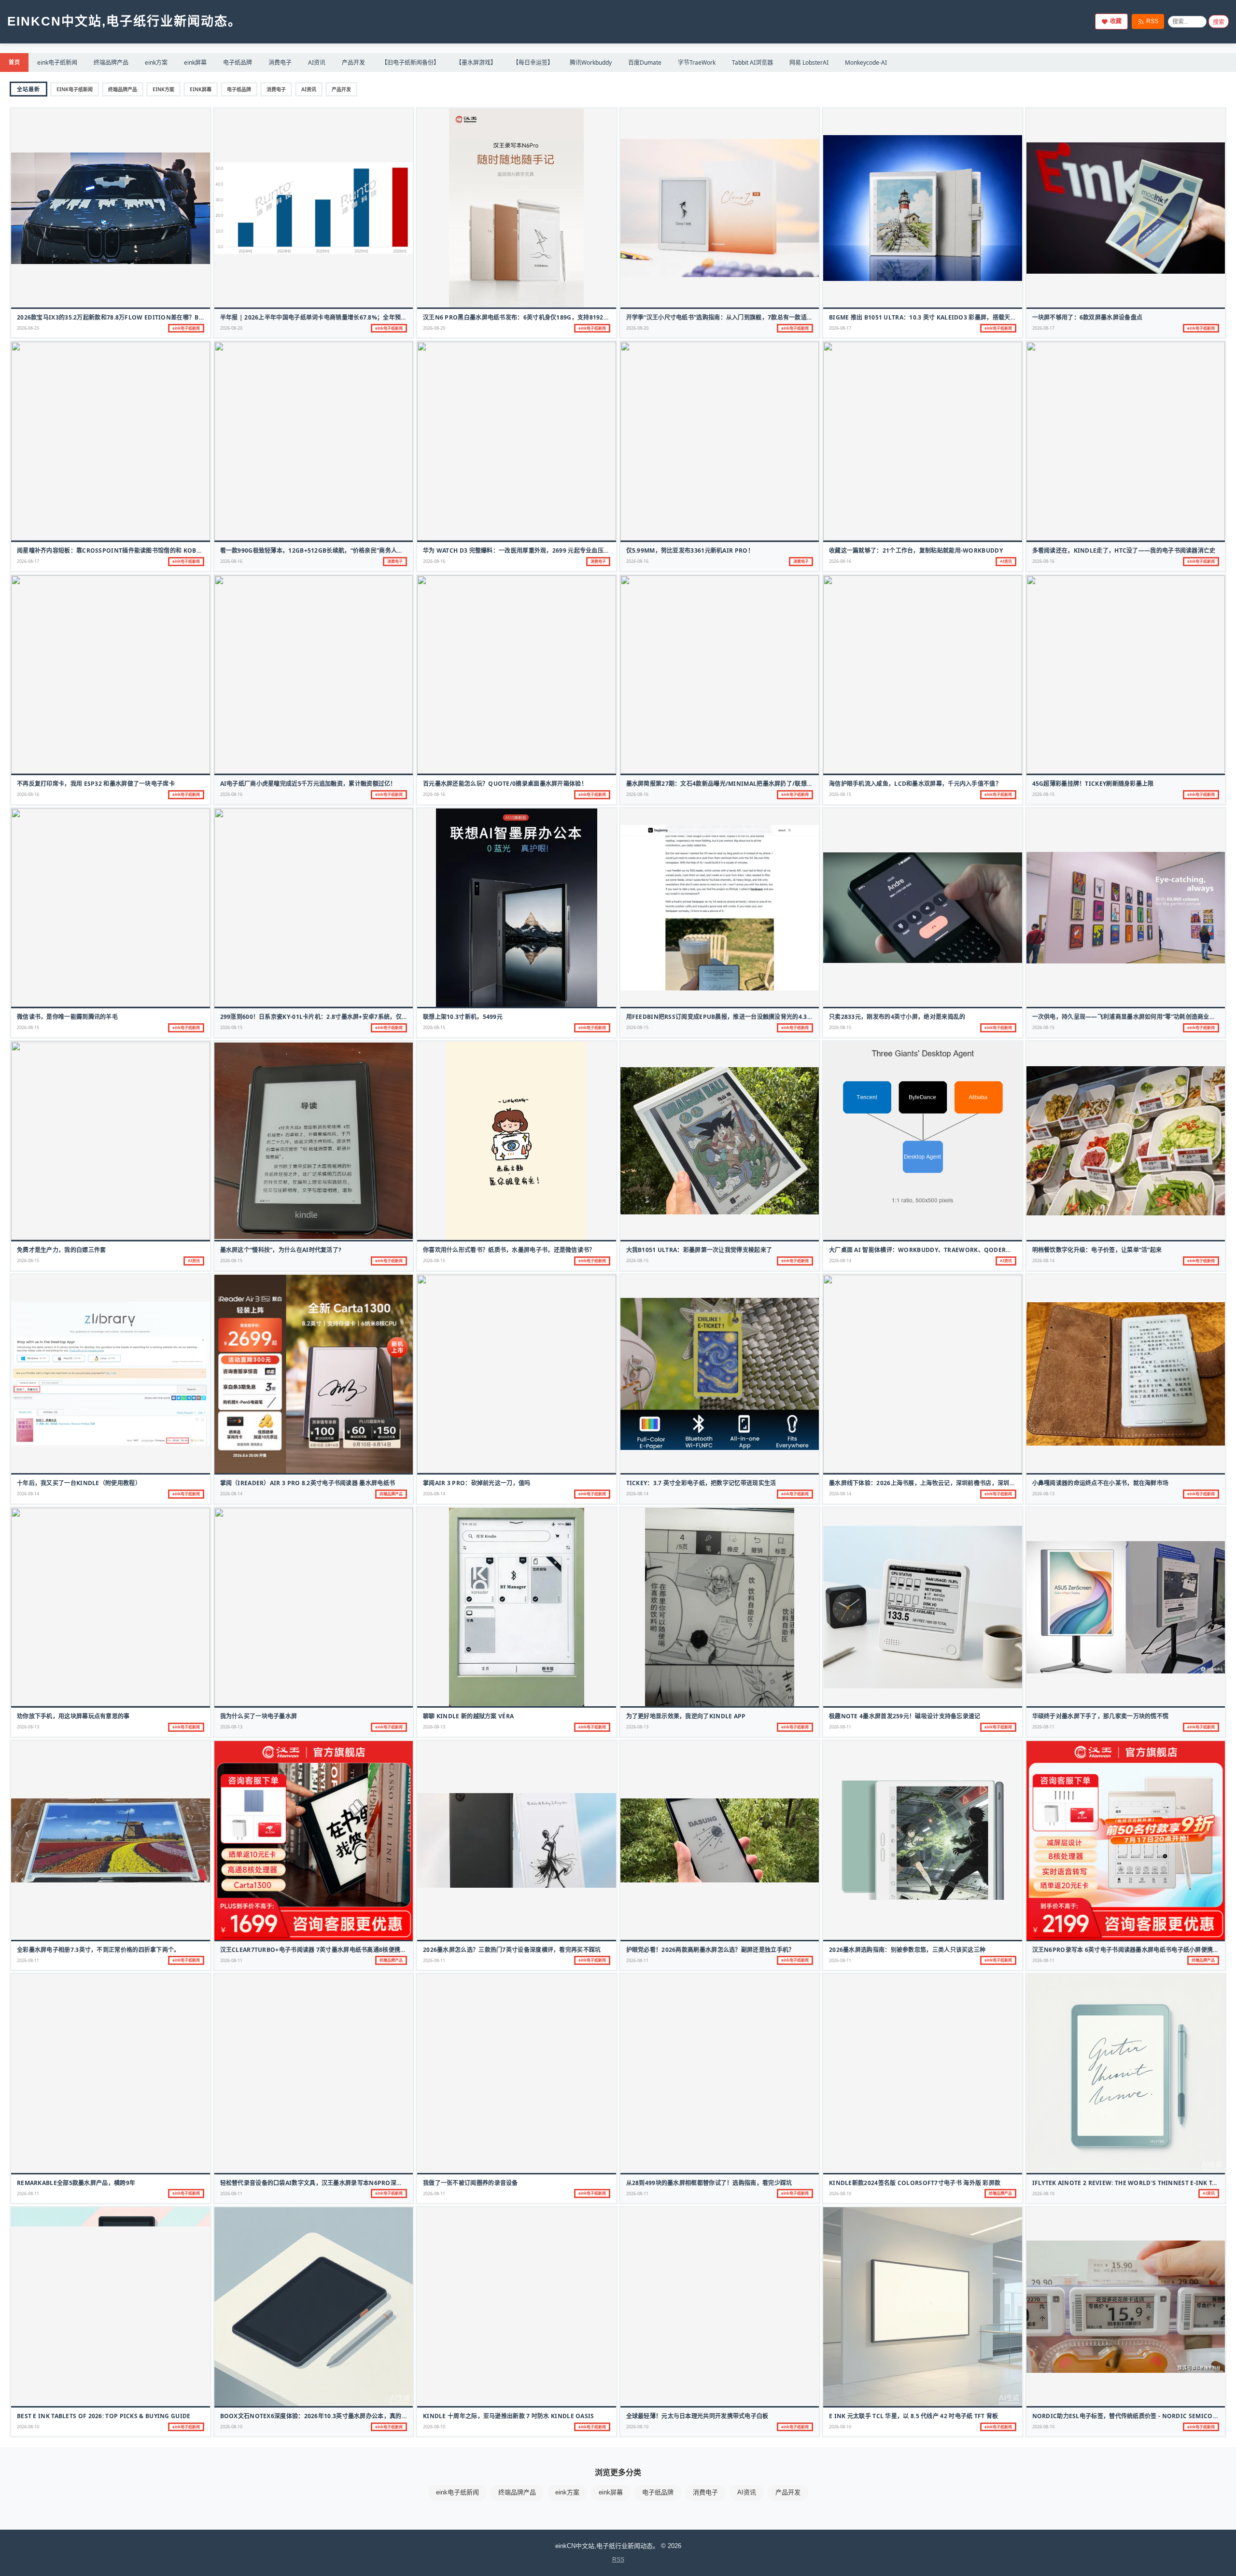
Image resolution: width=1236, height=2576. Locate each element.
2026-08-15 (840, 794)
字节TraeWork (697, 63)
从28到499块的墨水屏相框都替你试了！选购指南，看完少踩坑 (709, 2183)
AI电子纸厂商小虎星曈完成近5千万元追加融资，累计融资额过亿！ (308, 784)
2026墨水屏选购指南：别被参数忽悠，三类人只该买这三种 (907, 1950)
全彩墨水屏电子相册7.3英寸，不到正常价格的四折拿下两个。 (98, 1950)
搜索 (1219, 22)
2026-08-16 (231, 561)
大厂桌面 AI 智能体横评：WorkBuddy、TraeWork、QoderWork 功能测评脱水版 (948, 1250)
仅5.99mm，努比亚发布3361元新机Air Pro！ (690, 550)
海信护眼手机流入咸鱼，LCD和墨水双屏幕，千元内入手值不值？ (915, 784)
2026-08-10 (840, 2193)
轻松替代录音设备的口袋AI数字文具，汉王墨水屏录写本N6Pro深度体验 (317, 2183)
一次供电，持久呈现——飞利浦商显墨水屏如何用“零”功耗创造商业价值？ (1130, 1017)
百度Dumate (645, 63)
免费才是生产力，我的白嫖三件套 (62, 1250)
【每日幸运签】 (533, 63)
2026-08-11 (840, 1727)
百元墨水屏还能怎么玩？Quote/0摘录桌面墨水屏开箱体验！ (505, 784)
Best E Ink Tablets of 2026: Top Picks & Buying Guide (104, 2416)
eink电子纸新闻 (57, 63)
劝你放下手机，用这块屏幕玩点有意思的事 (73, 1716)
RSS (1152, 21)
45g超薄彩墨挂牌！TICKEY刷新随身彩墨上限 (1093, 784)
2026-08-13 (1043, 1494)
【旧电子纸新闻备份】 (410, 63)
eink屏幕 (195, 63)
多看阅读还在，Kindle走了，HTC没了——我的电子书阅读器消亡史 (1124, 550)
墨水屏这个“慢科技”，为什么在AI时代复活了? (281, 1250)
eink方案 (156, 63)
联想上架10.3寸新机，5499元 (463, 1017)
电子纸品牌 (238, 63)
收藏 (1116, 21)
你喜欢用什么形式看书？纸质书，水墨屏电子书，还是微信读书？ (509, 1250)
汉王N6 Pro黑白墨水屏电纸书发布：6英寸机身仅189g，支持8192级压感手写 (528, 317)
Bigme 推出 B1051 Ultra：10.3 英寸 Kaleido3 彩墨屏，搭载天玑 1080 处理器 (940, 317)
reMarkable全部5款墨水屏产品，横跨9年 (76, 2183)
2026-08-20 (231, 328)
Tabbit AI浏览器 (752, 63)
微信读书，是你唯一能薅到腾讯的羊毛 (67, 1017)
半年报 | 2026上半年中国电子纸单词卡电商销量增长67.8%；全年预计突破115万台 (331, 317)
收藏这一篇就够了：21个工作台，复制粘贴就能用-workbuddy (916, 550)
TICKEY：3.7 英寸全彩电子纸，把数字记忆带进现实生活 (701, 1483)
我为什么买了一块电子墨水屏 (259, 1716)
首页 (14, 62)
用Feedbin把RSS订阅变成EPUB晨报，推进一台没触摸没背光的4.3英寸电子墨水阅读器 (744, 1017)
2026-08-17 (840, 328)
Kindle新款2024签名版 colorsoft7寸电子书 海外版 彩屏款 (915, 2183)
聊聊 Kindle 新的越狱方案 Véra (468, 1716)
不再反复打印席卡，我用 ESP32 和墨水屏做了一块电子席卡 (96, 784)
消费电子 (280, 63)
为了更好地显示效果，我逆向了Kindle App (686, 1716)
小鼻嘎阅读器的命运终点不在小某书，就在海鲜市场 (1101, 1483)
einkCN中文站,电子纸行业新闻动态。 (124, 21)
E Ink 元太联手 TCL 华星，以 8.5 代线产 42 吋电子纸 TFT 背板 (914, 2416)
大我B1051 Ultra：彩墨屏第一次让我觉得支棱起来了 (699, 1250)
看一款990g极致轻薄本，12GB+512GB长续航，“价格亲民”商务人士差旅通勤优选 (330, 550)
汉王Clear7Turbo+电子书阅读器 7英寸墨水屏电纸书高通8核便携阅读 (316, 1950)
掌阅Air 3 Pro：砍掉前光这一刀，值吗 (477, 1483)
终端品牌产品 (111, 63)
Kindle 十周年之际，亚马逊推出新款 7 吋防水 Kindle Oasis (509, 2416)
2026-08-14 (840, 1260)
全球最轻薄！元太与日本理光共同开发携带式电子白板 (697, 2416)
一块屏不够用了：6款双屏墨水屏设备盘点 (1088, 317)
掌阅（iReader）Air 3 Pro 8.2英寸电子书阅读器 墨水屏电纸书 (308, 1483)
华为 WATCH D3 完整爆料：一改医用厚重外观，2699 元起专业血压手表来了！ (528, 550)
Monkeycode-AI (866, 63)
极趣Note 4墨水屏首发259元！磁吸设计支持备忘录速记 (905, 1716)
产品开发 (353, 63)
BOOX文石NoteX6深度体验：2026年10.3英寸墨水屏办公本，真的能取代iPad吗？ (333, 2416)
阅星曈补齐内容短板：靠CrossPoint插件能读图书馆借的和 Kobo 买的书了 (122, 550)
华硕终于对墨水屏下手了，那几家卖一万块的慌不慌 (1101, 1716)
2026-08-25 (28, 328)
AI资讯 (317, 63)
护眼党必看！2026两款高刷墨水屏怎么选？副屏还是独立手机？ (710, 1950)
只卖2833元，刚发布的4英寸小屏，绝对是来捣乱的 (897, 1017)
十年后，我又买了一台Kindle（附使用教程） (79, 1483)
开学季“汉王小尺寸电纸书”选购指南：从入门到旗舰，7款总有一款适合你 (723, 317)
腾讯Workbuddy (591, 63)
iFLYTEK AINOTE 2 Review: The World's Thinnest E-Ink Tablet (1131, 2183)
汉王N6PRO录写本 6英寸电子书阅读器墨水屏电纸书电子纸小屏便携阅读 (1129, 1950)
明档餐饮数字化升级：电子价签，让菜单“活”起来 (1097, 1250)
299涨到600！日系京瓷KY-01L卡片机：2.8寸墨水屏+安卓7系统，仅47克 (317, 1017)
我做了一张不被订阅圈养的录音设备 (471, 2183)
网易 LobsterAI (809, 63)
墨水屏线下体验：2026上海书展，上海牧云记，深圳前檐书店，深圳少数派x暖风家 (939, 1483)
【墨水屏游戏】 (476, 63)
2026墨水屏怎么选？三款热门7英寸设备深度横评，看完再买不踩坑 (512, 1950)
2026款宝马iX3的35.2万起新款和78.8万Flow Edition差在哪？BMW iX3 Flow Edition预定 (149, 317)
